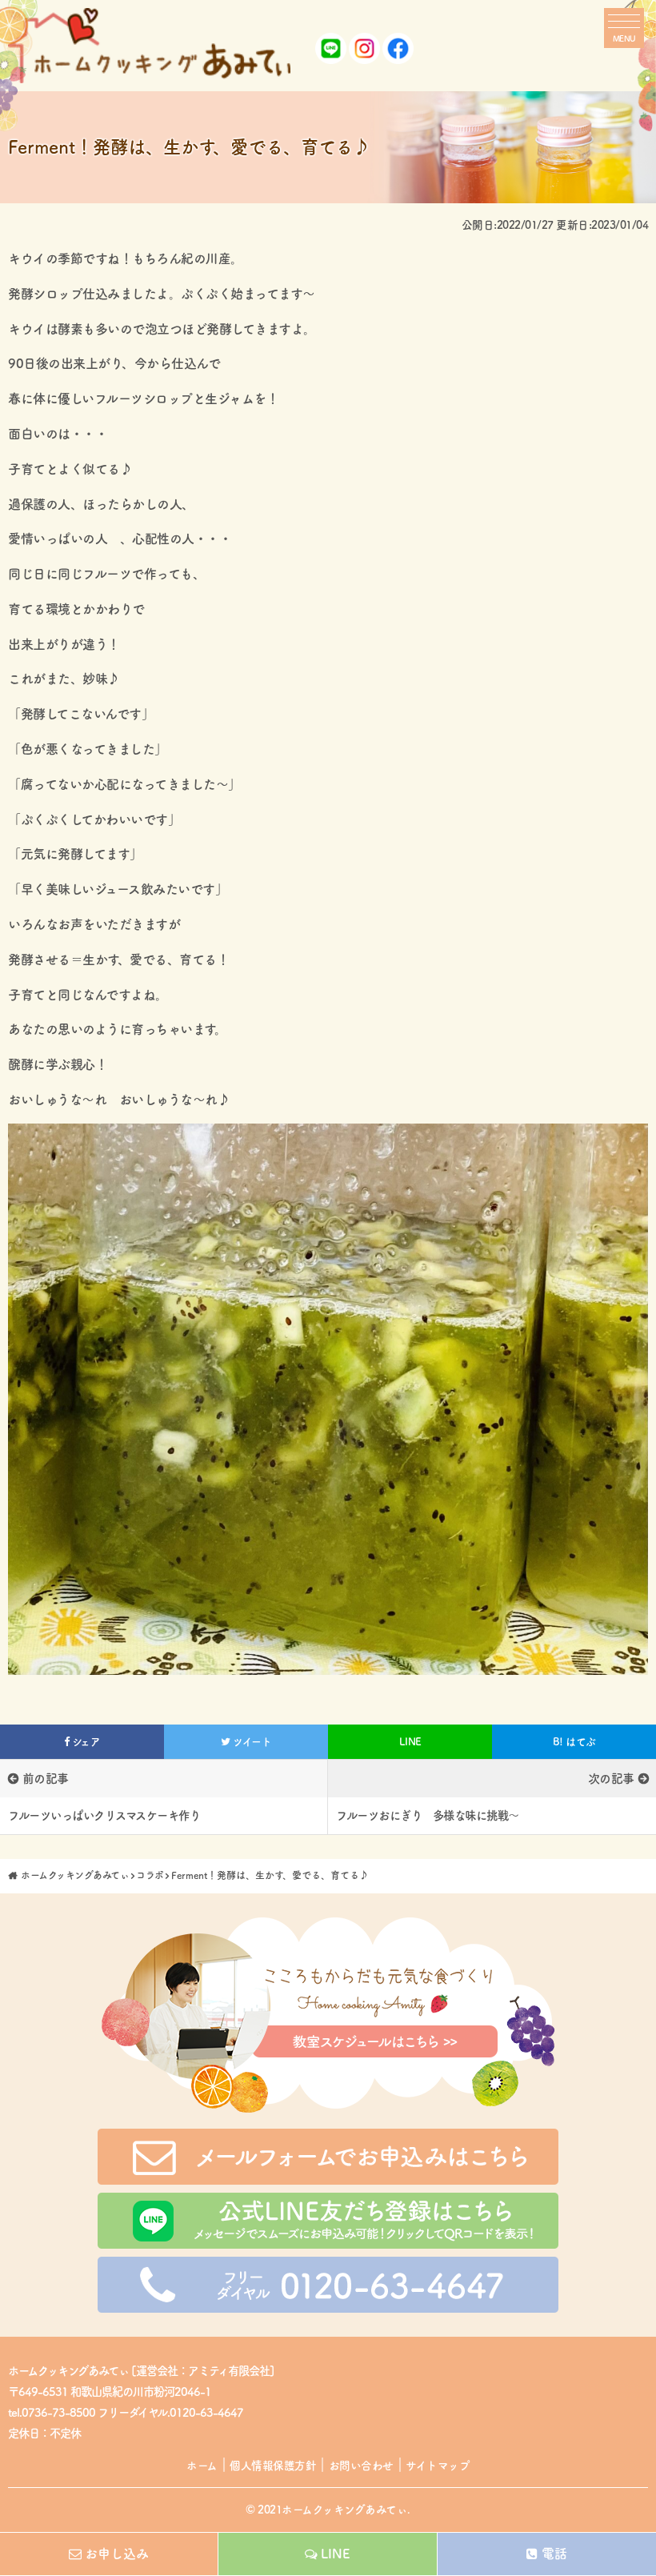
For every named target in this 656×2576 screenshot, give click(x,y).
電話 (554, 2554)
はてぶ (574, 1742)
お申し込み (117, 2554)
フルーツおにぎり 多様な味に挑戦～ (428, 1815)
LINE (410, 1742)
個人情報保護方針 (273, 2466)
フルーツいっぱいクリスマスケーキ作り (104, 1815)
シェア (84, 1742)
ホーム (202, 2466)
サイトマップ (438, 2466)
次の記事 (611, 1779)
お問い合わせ (361, 2466)
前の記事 (46, 1779)
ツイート (251, 1742)
